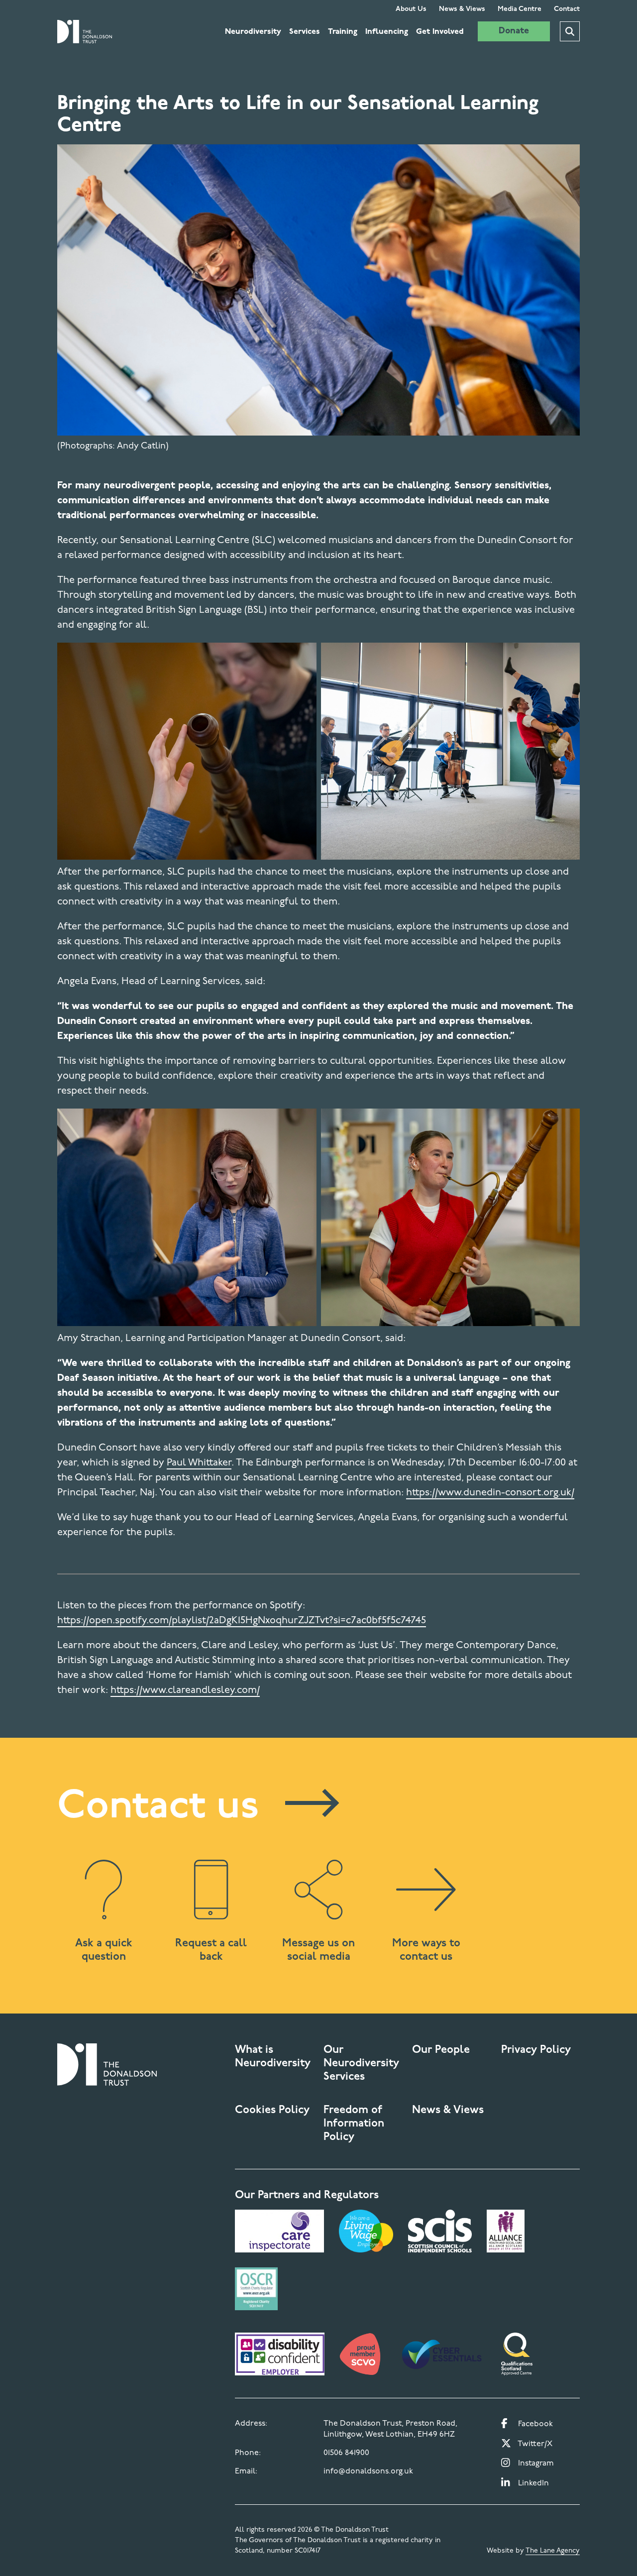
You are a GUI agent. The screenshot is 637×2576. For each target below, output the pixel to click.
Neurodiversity (253, 32)
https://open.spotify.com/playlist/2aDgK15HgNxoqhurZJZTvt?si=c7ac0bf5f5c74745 (242, 1621)
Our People (441, 2050)
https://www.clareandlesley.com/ (185, 1690)
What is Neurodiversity (273, 2057)
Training (343, 32)
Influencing (387, 32)
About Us (411, 9)
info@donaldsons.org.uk (368, 2471)
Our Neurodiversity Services (361, 2064)
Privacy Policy (536, 2050)
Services (305, 32)
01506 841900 (346, 2453)
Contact (567, 9)
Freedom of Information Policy (354, 2124)
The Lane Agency (553, 2551)
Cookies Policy (272, 2110)
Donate (514, 31)
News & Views (462, 9)
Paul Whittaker (199, 1463)
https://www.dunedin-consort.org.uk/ (490, 1493)
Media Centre (520, 9)
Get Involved (440, 32)
